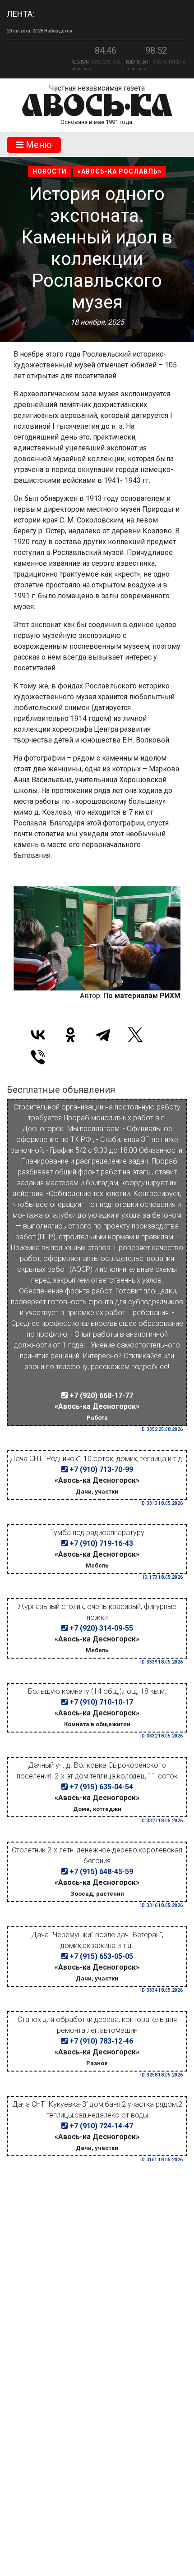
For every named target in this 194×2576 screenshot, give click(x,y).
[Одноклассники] (70, 1035)
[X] (135, 1035)
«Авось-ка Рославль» (120, 171)
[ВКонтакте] (38, 1035)
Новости (50, 171)
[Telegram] (103, 1035)
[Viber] (38, 1057)
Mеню (38, 145)
